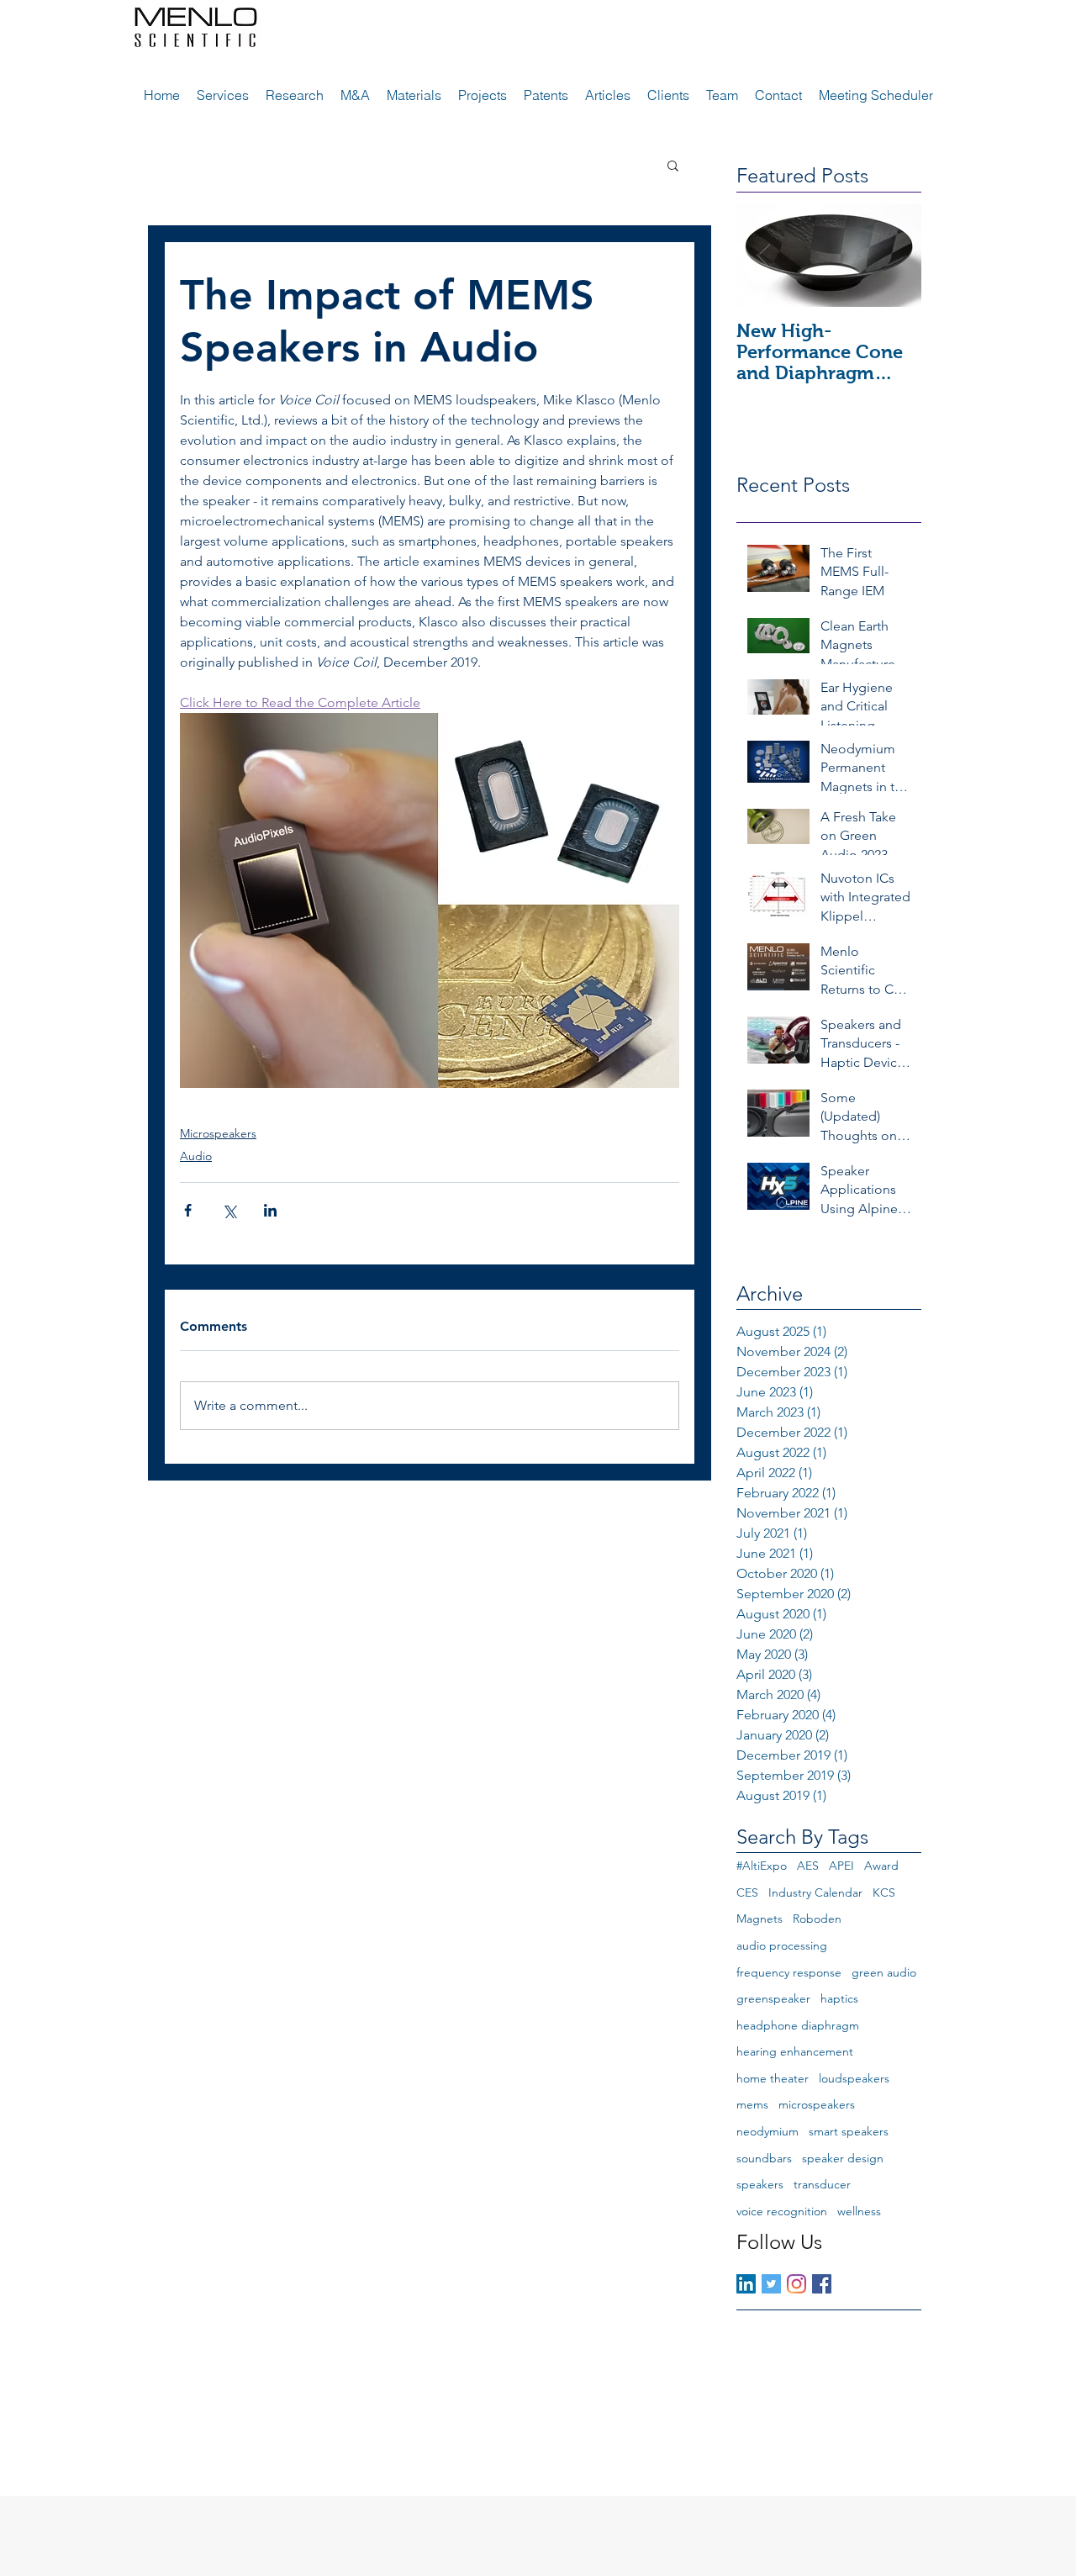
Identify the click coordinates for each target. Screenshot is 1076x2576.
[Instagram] (796, 2284)
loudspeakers (854, 2078)
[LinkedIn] (746, 2284)
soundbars (764, 2158)
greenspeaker (773, 1998)
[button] (673, 165)
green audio (884, 1972)
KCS (884, 1892)
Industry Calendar (815, 1892)
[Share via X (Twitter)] (229, 1210)
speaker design (843, 2158)
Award (881, 1866)
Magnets (760, 1919)
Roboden (817, 1919)
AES (808, 1866)
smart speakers (849, 2131)
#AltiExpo (762, 1866)
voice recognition (782, 2211)
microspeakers (817, 2104)
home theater (773, 2078)
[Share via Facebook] (188, 1210)
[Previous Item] (763, 255)
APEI (841, 1866)
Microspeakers (218, 1133)
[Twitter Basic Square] (771, 2284)
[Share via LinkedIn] (270, 1210)
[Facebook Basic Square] (822, 2284)
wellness (859, 2211)
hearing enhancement (795, 2051)
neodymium (767, 2131)
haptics (839, 1998)
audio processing (782, 1945)
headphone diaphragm (798, 2025)
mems (752, 2104)
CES (747, 1892)
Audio (196, 1156)
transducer (822, 2184)
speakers (760, 2184)
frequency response (789, 1972)
